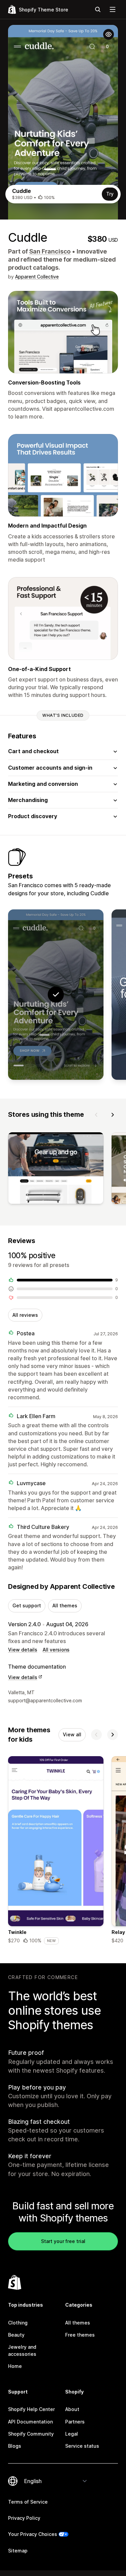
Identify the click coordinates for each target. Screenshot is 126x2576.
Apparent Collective (37, 277)
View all (72, 1734)
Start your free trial (63, 2241)
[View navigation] (113, 9)
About (72, 2409)
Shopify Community (31, 2434)
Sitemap (18, 2551)
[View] (56, 1169)
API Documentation (30, 2422)
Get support (27, 1605)
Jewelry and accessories (22, 2350)
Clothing (18, 2323)
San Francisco (50, 251)
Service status (82, 2446)
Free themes (80, 2335)
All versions (56, 1650)
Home (15, 2366)
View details (23, 1650)
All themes (65, 1605)
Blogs (15, 2446)
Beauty (16, 2335)
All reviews (25, 1315)
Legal (72, 2434)
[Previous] (96, 1115)
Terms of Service (28, 2502)
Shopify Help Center (31, 2409)
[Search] (98, 9)
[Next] (113, 1115)
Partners (75, 2422)
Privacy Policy (24, 2518)
